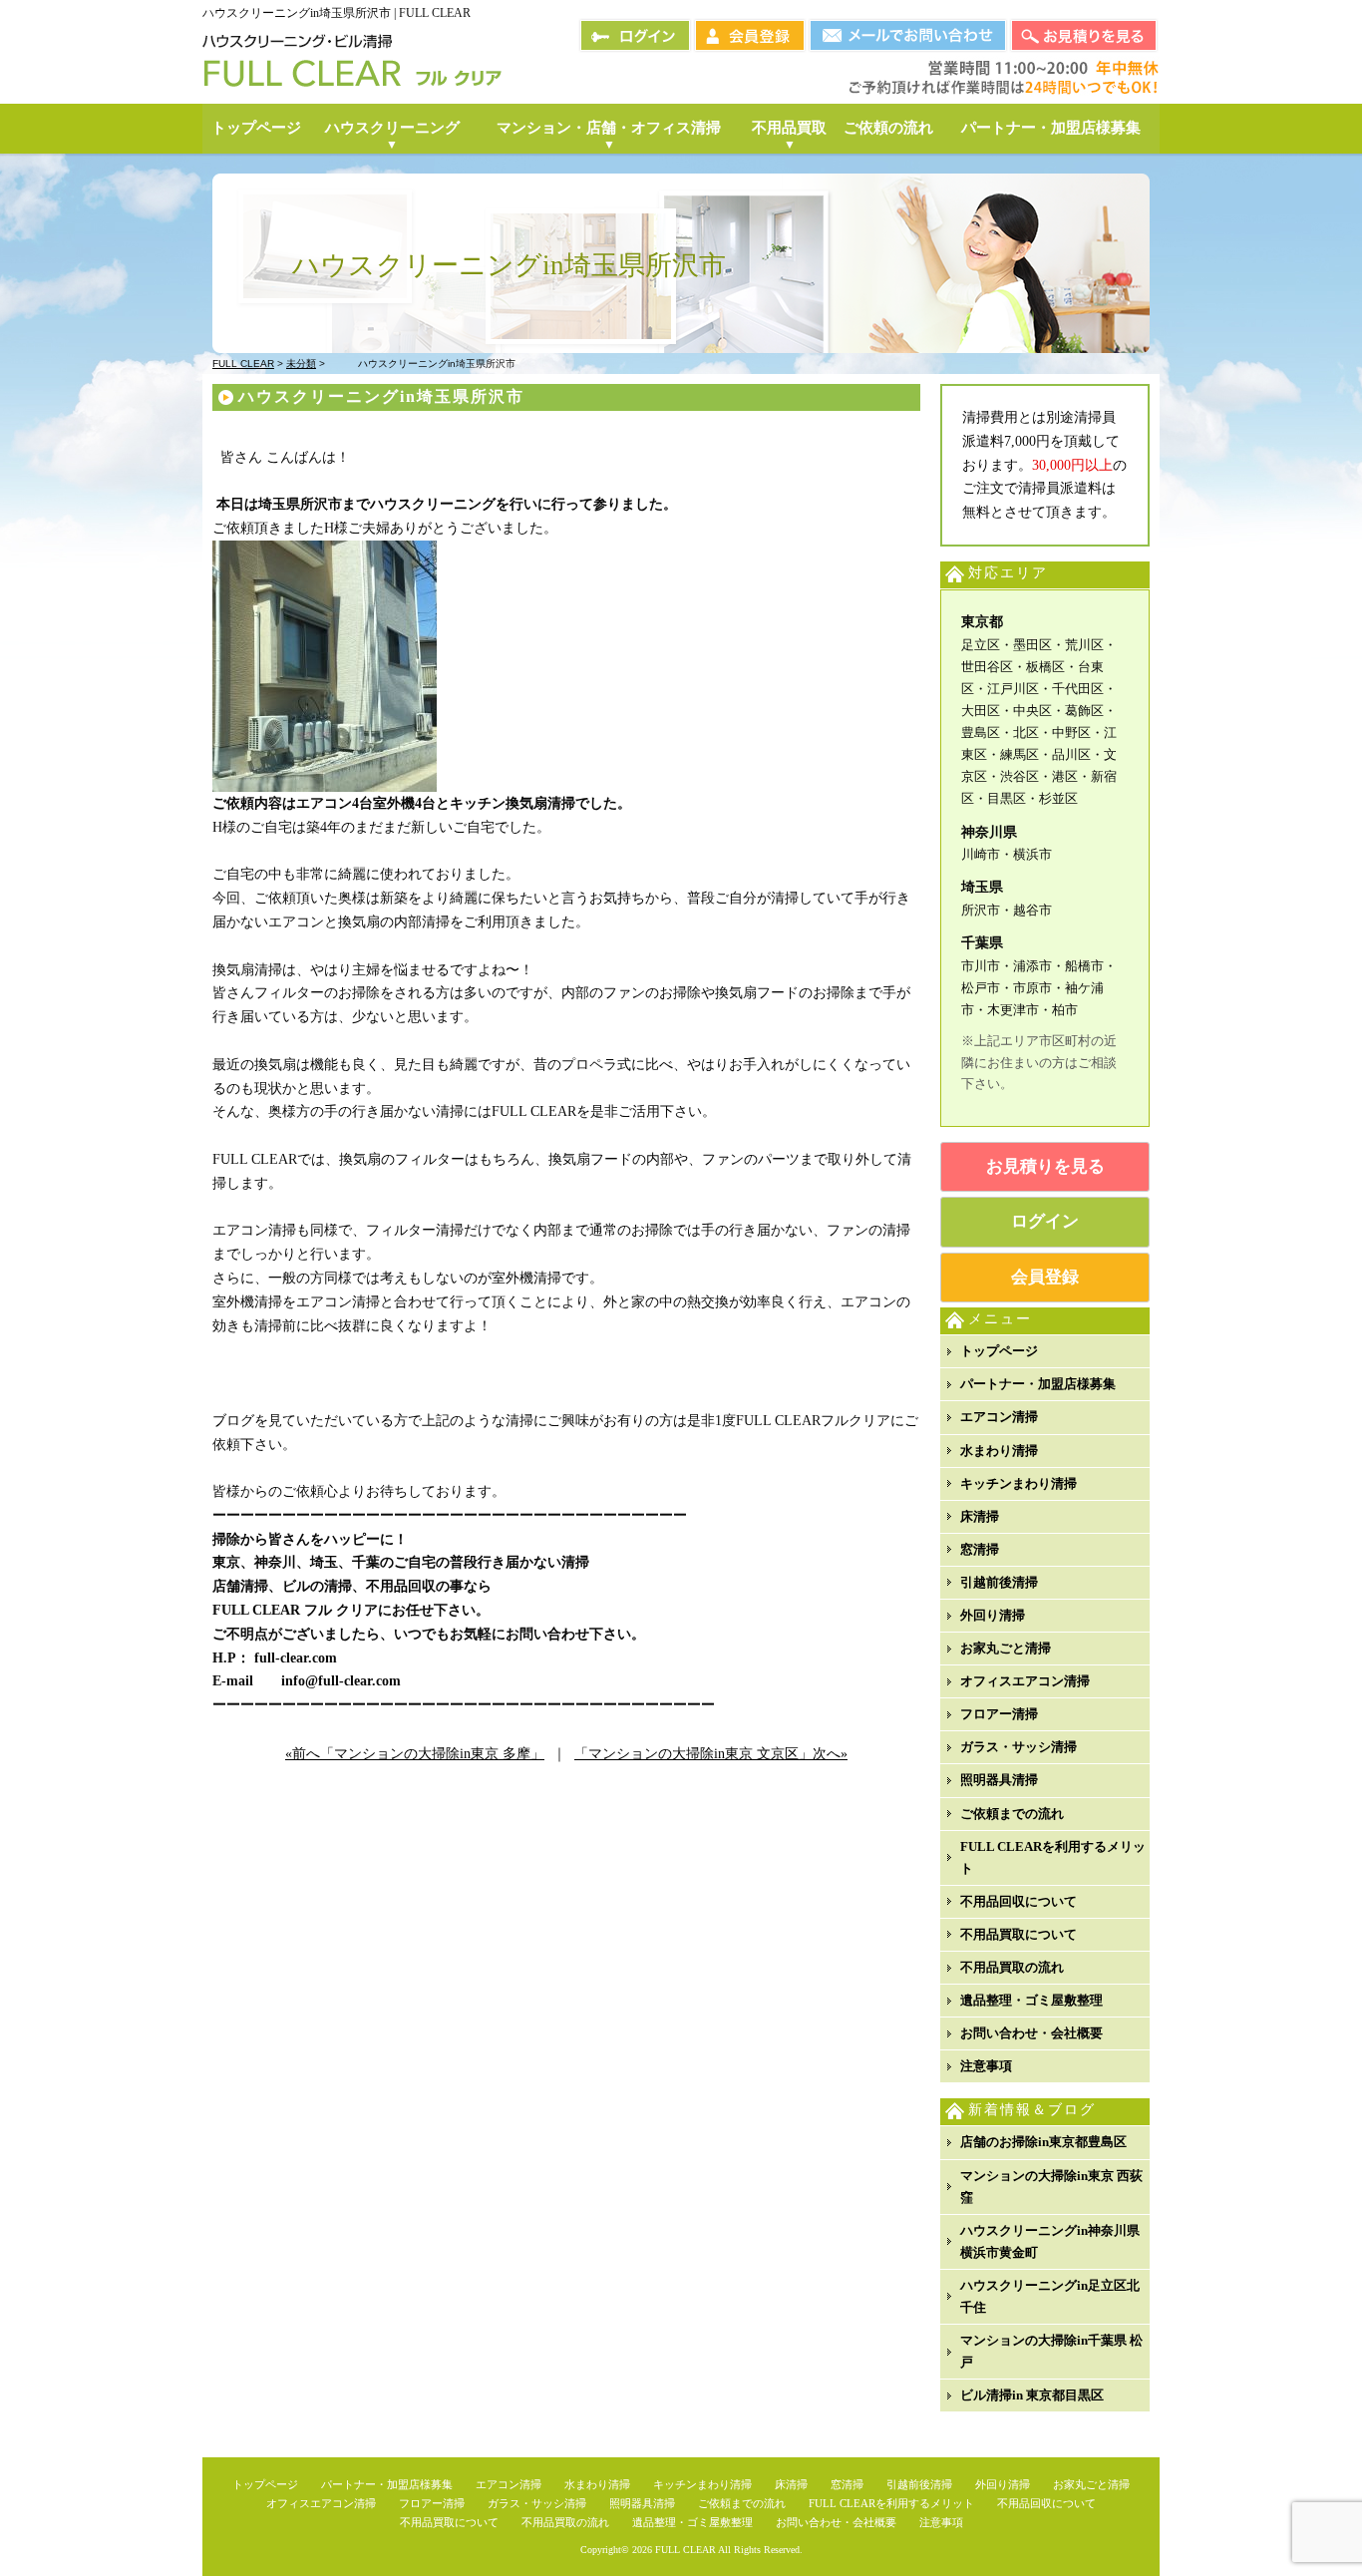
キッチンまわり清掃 (1019, 1483)
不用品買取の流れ (1012, 1967)
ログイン (1045, 1221)
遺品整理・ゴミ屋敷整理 (1031, 2000)
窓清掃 (980, 1549)
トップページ (999, 1351)
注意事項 (986, 2066)
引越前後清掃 (999, 1582)
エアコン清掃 (999, 1417)
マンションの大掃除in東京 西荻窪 (1051, 2187)
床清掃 (980, 1516)
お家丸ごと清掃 (1006, 1648)
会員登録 (1045, 1277)
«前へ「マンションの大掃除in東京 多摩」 (415, 1754)
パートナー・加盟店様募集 (1038, 1384)
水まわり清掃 (999, 1451)
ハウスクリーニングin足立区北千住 (1050, 2296)
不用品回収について (1019, 1901)
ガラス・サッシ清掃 (1019, 1747)
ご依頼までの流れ (1012, 1814)
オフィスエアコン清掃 (1025, 1681)
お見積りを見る (1045, 1166)
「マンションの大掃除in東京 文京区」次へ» (711, 1754)
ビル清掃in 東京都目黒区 (1032, 2395)
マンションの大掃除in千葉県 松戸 (1051, 2351)
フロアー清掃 (999, 1714)
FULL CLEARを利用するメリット (1053, 1857)
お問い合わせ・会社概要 (1031, 2033)
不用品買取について (1019, 1934)
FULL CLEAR (685, 2550)
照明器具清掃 (999, 1780)
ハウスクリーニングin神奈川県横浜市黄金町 (1050, 2241)
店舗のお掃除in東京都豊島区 (1043, 2142)
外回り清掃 (993, 1615)
